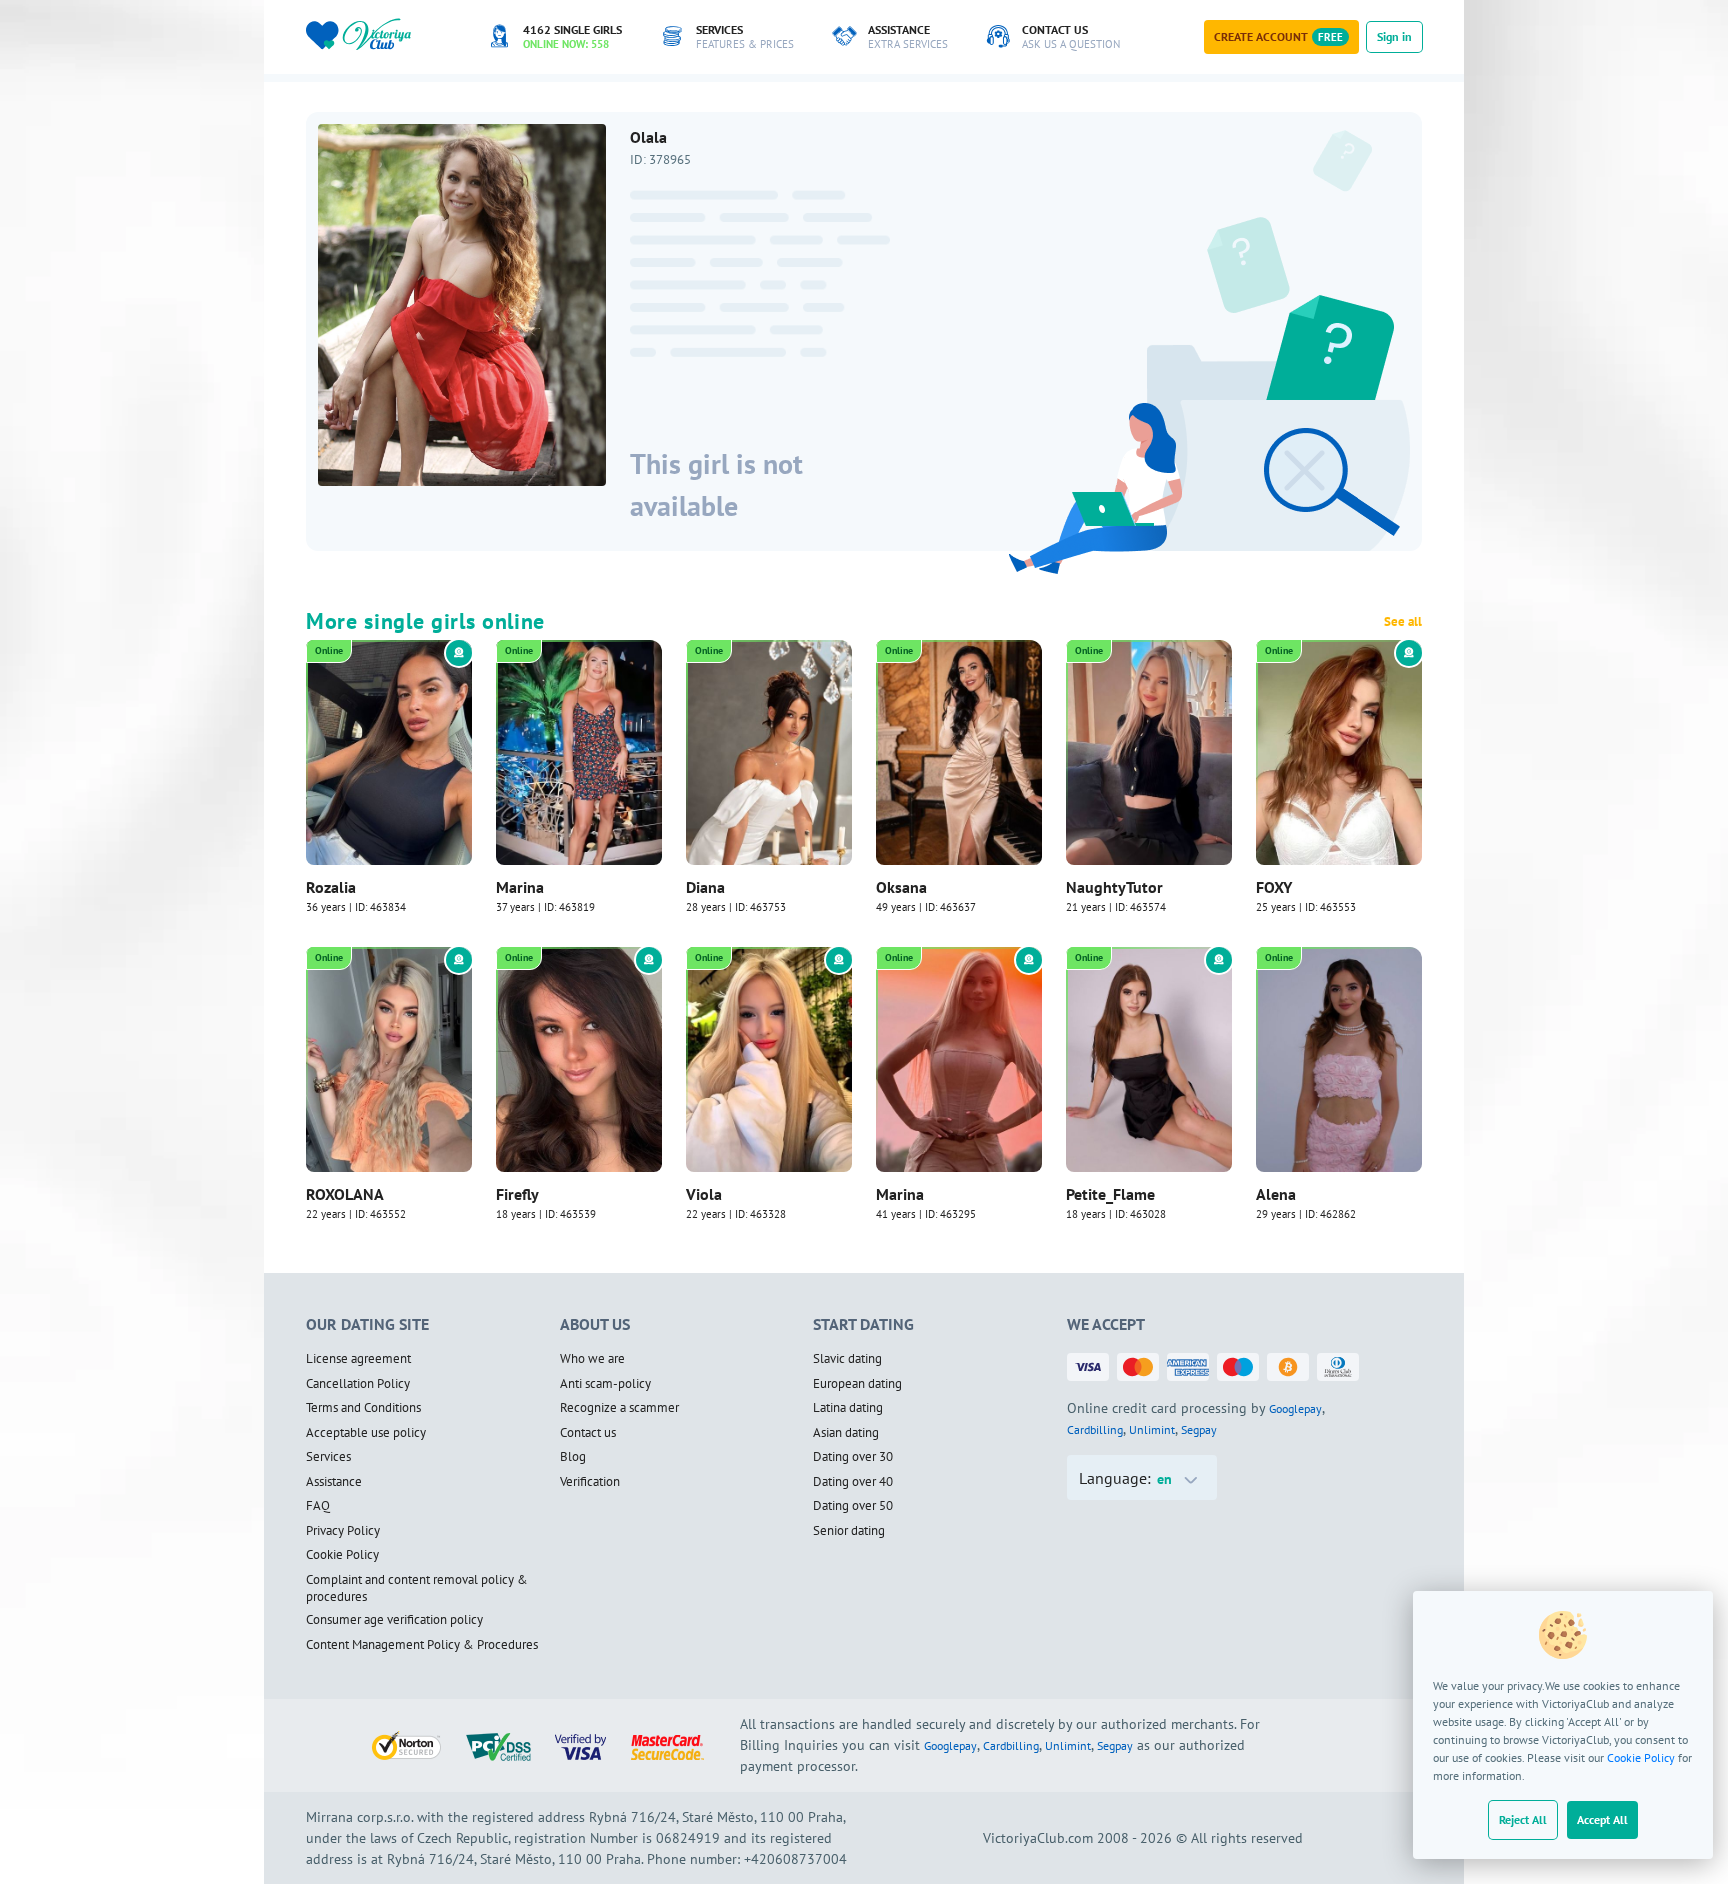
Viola (704, 1194)
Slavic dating (847, 1359)
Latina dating (848, 1408)
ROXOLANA (345, 1194)
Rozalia (331, 887)
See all (1403, 622)
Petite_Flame (1110, 1194)
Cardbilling (1095, 1429)
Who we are (592, 1359)
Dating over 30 (853, 1457)
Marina (520, 887)
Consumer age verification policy (394, 1620)
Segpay (1199, 1429)
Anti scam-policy (605, 1384)
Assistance (334, 1482)
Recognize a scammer (619, 1408)
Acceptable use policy (366, 1433)
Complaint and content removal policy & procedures (417, 1588)
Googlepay (1295, 1408)
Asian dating (846, 1433)
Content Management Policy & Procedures (422, 1645)
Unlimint (1152, 1429)
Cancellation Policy (358, 1384)
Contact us (588, 1433)
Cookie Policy (1641, 1757)
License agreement (358, 1359)
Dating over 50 (853, 1506)
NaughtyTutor (1114, 887)
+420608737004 (795, 1859)
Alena (1276, 1194)
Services (328, 1457)
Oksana (901, 887)
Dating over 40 (853, 1482)
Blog (573, 1457)
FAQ (318, 1506)
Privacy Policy (343, 1531)
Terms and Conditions (363, 1408)
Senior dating (849, 1531)
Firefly (517, 1194)
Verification (590, 1482)
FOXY (1274, 887)
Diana (705, 887)
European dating (857, 1384)
